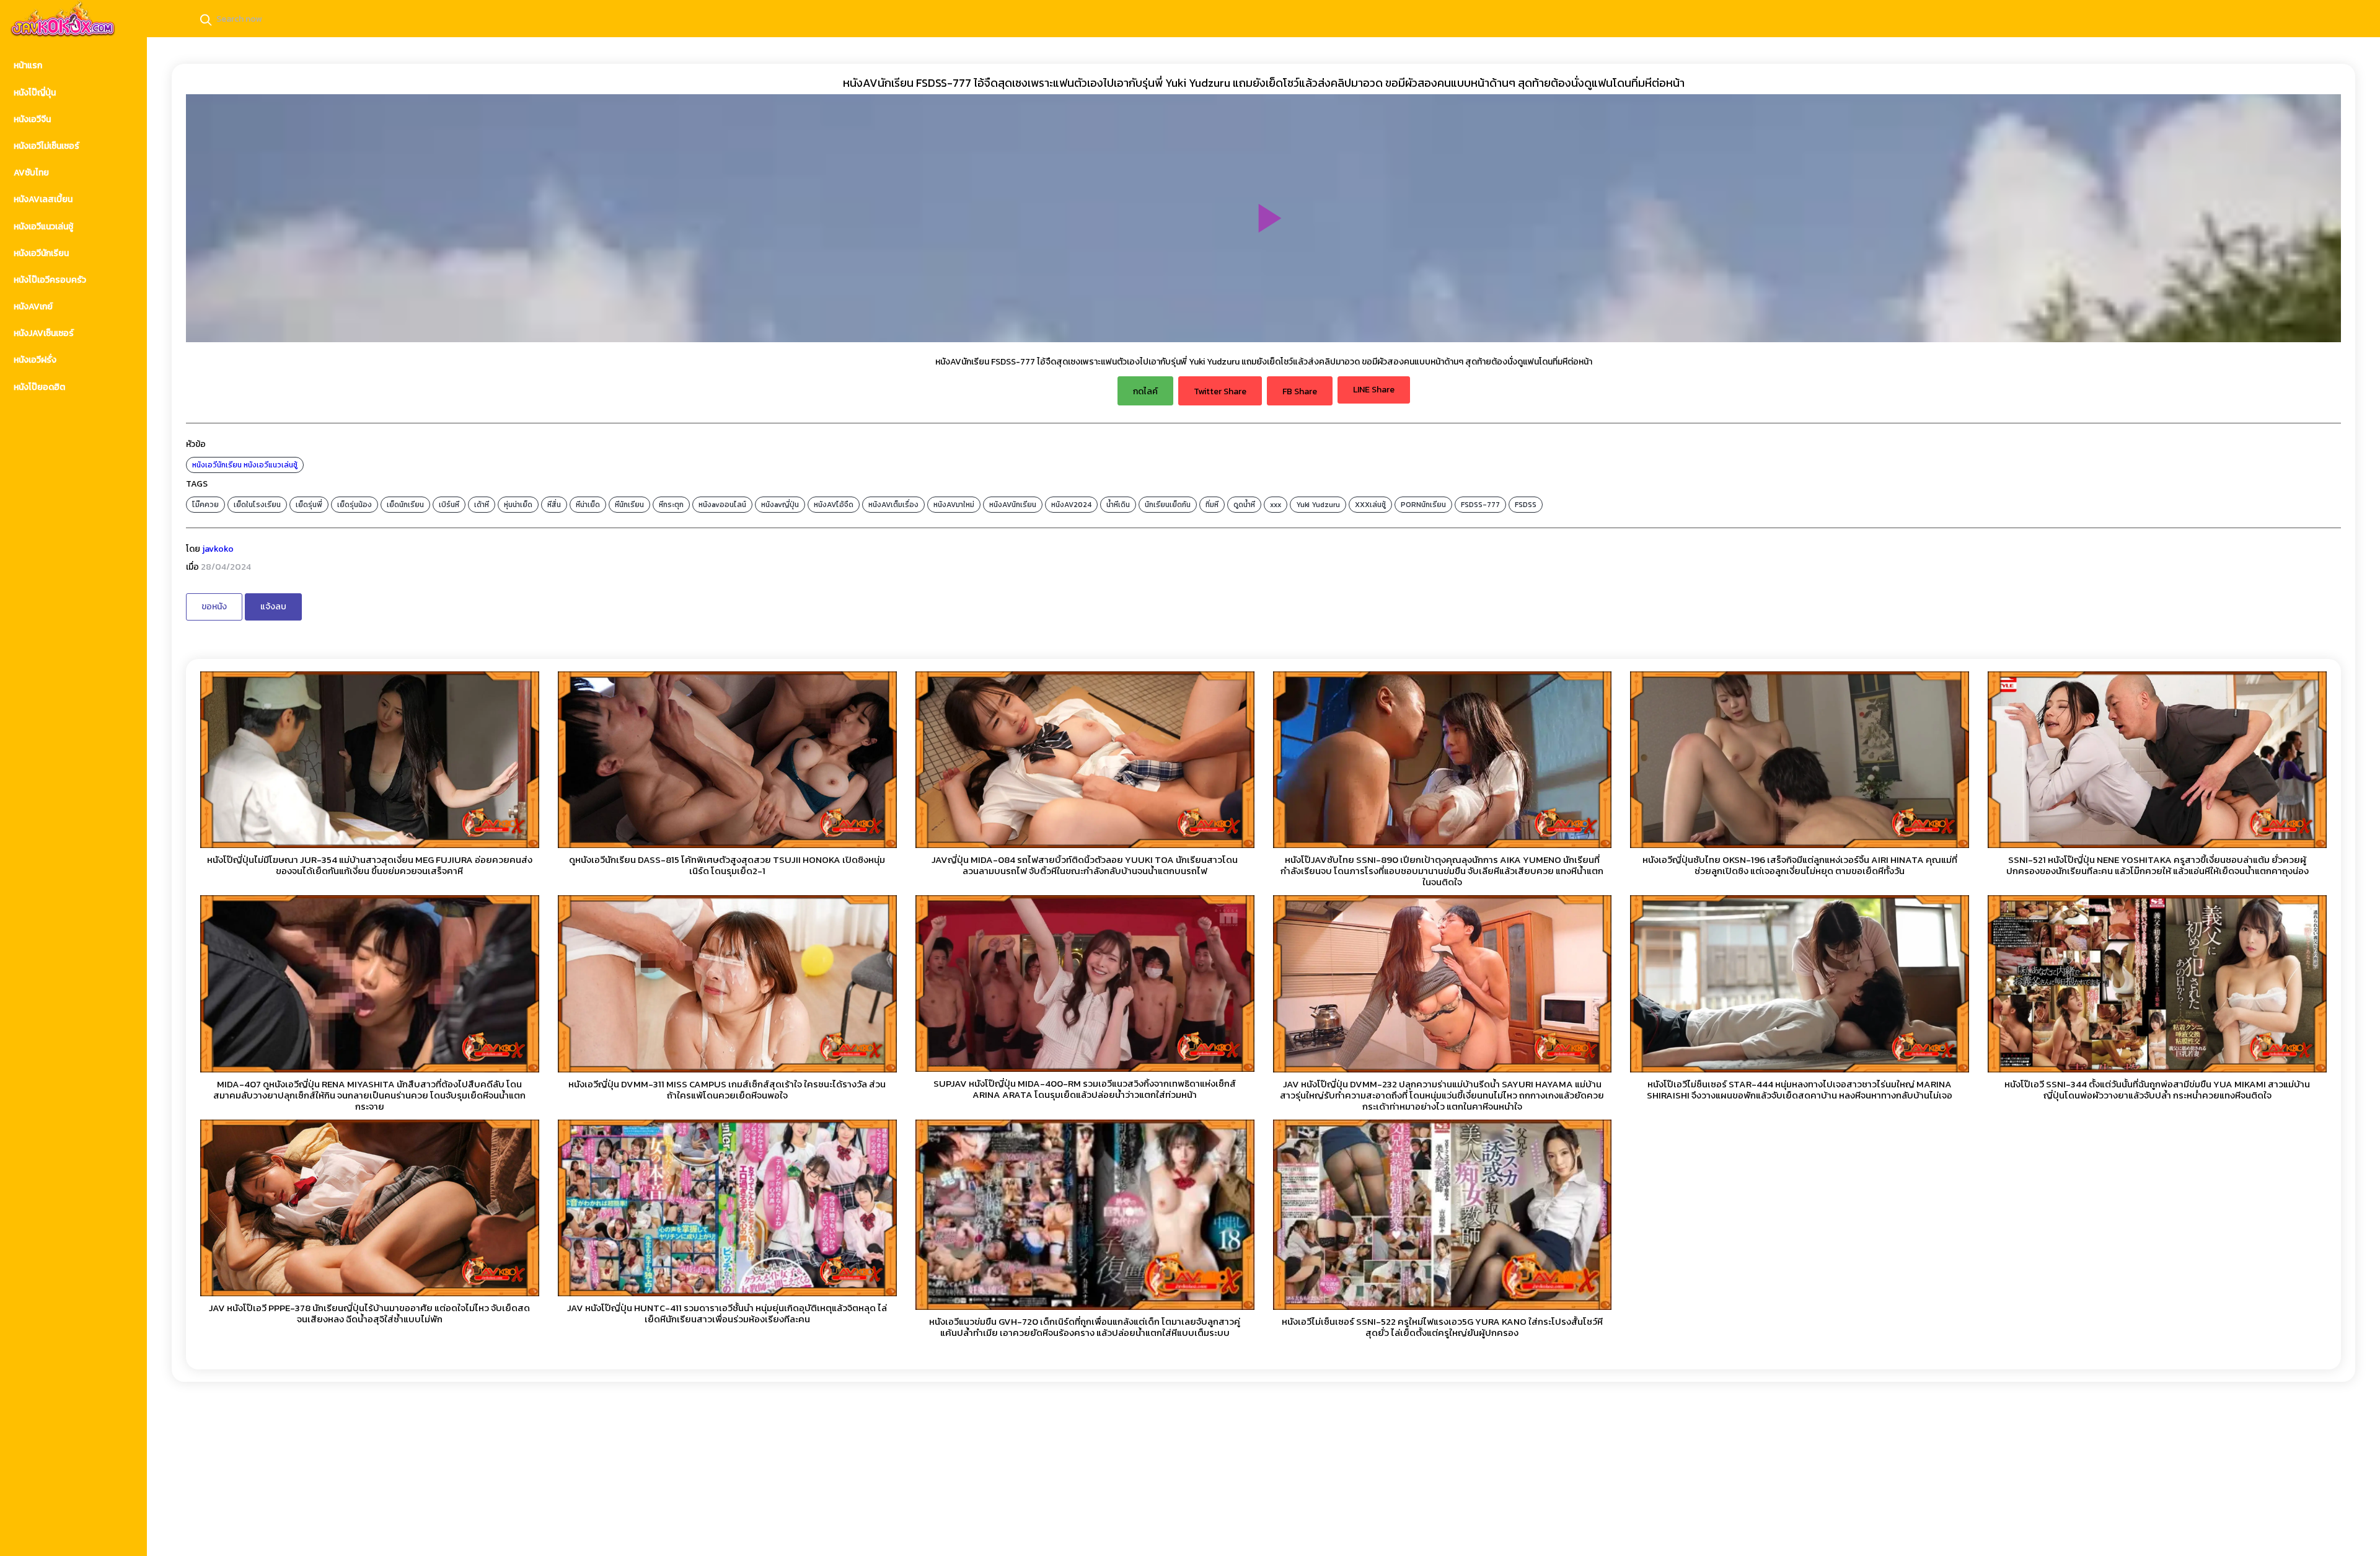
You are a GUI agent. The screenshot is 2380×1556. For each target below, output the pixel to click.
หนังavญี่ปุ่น (780, 505)
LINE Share (1374, 390)
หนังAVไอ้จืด (834, 505)
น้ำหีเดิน (1118, 505)
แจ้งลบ (273, 607)
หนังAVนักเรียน (1013, 505)
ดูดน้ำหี (1244, 505)
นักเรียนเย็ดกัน (1168, 505)
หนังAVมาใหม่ (954, 505)
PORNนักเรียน (1423, 505)
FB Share (1300, 391)
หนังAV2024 (1071, 505)
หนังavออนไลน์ (722, 505)
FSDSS (1526, 505)
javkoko (218, 549)
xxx (1276, 505)
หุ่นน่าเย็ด (518, 505)
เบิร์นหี (449, 505)
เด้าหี (482, 505)
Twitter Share (1220, 391)
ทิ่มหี (1212, 505)
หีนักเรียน (629, 505)
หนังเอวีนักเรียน (217, 465)
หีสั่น (554, 505)
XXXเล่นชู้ (1370, 505)
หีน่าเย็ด (588, 505)
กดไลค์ (1145, 391)
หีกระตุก (671, 505)
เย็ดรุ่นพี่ (309, 505)
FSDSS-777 (1480, 505)
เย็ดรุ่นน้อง (355, 505)
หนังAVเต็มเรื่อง (893, 505)
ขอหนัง (214, 607)
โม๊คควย (205, 505)
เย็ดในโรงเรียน (257, 505)
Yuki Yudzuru (1318, 505)
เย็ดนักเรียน (405, 505)
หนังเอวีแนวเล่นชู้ (271, 465)
